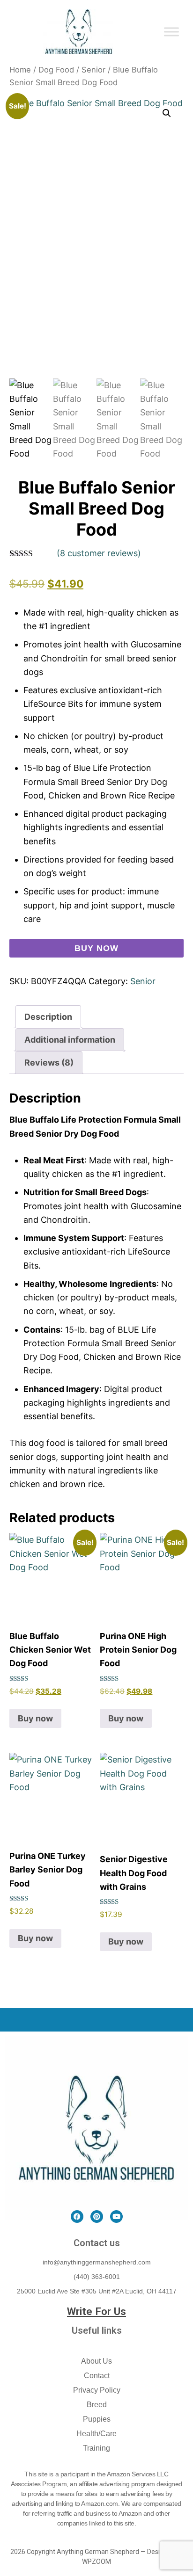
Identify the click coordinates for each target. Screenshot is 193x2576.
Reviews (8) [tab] (49, 1063)
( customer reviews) (99, 553)
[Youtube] (116, 2217)
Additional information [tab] (70, 1040)
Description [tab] (48, 1017)
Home (20, 70)
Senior (93, 70)
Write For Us (96, 2311)
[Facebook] (77, 2217)
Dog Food (56, 70)
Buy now (96, 948)
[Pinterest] (97, 2217)
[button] (167, 113)
